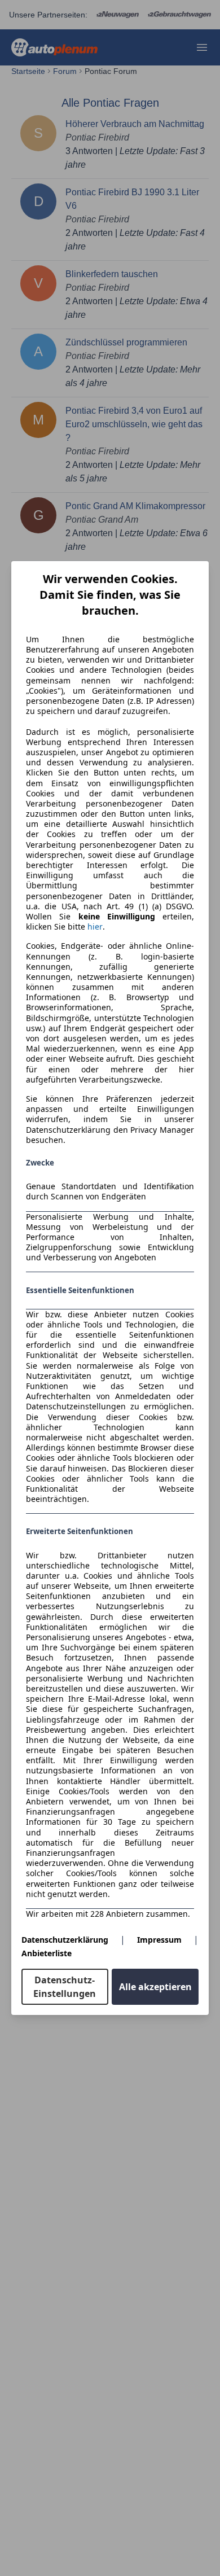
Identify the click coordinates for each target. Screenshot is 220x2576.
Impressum (159, 1940)
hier (95, 927)
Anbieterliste (47, 1953)
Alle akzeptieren (155, 1987)
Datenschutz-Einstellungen (65, 1987)
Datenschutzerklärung (65, 1940)
